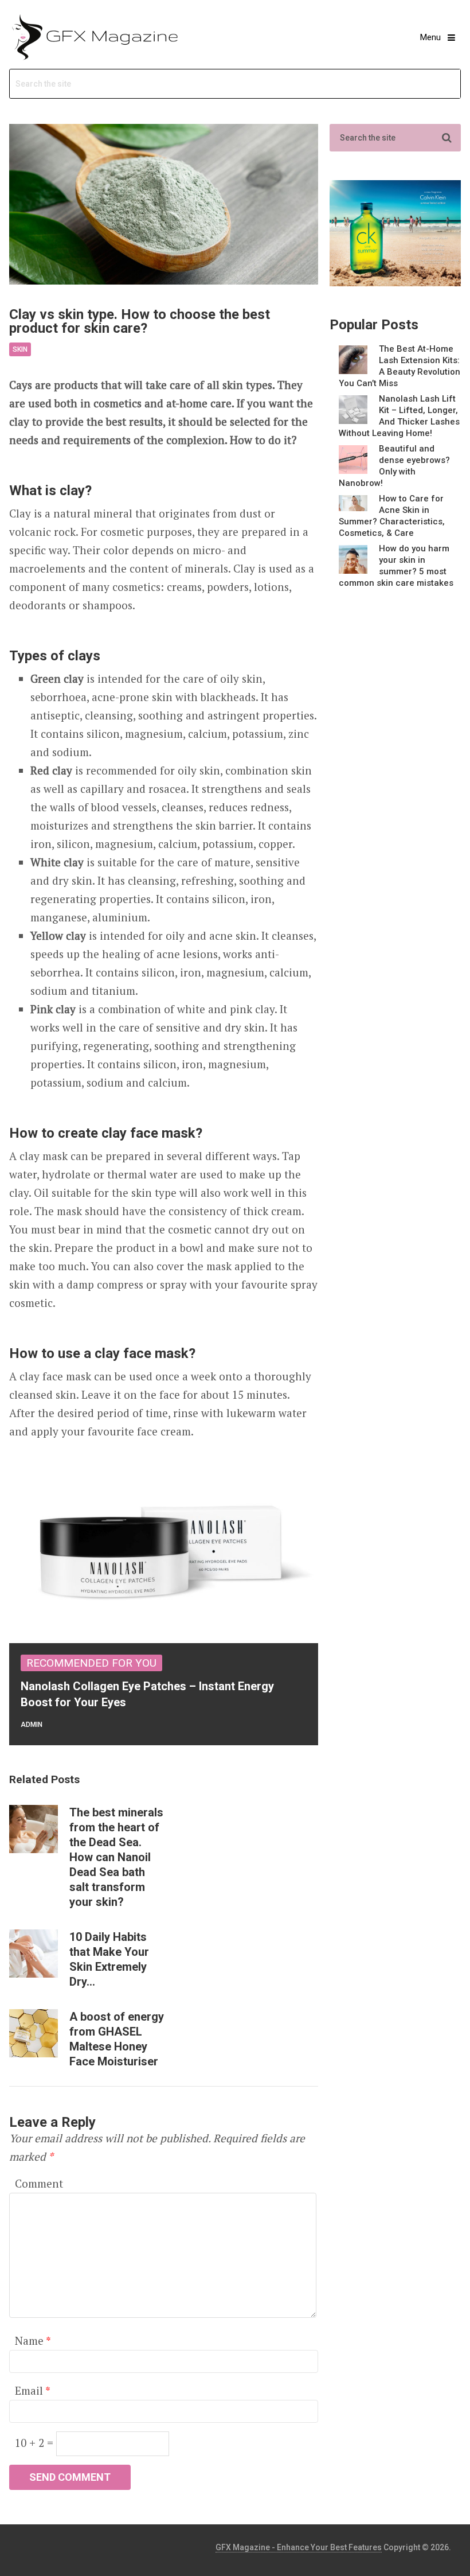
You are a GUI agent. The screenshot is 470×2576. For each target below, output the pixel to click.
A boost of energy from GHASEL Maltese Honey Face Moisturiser (117, 2039)
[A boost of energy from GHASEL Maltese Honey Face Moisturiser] (33, 2033)
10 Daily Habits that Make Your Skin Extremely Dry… (109, 1959)
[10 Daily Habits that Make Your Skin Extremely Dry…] (33, 1954)
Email (32, 2390)
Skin (20, 349)
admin (32, 1725)
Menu (430, 37)
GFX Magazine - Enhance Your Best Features (299, 2547)
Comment (39, 2183)
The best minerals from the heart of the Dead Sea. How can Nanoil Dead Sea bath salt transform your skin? (116, 1857)
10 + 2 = (36, 2443)
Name (33, 2340)
